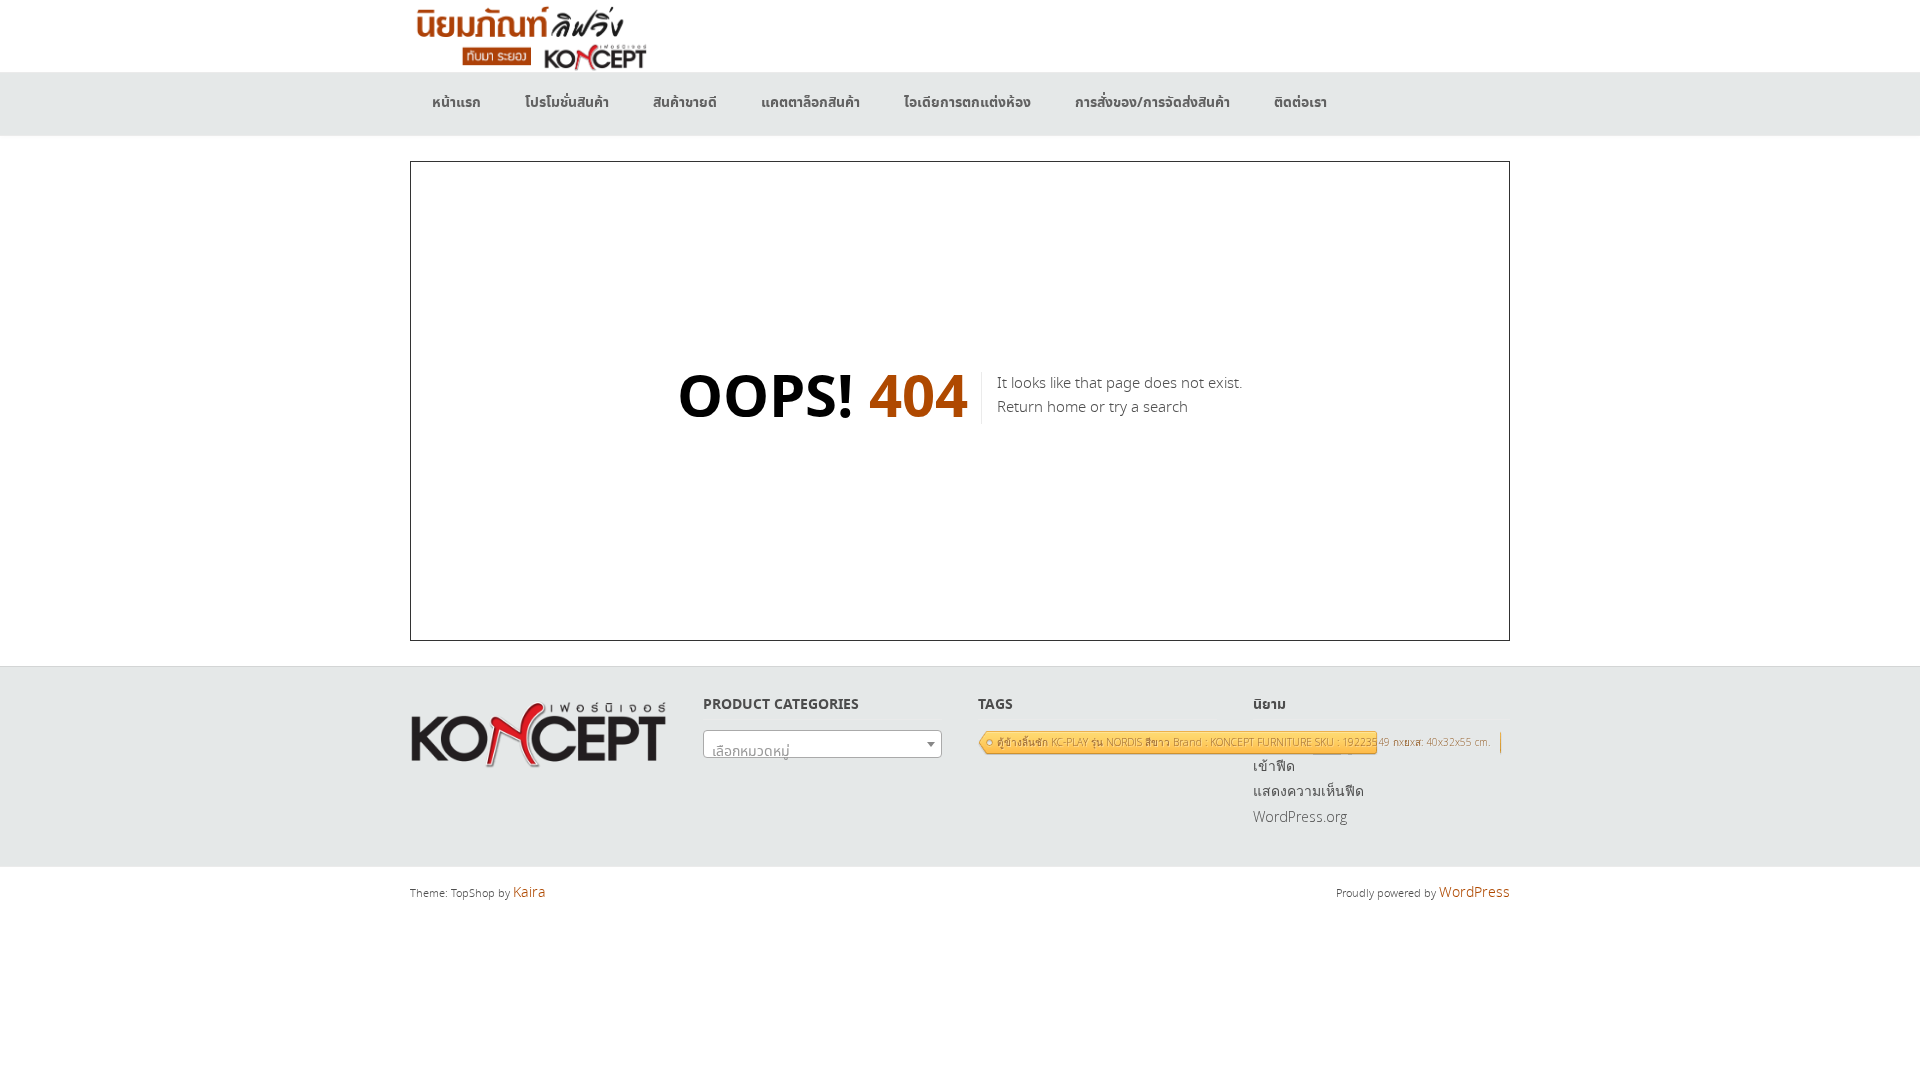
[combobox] (822, 744)
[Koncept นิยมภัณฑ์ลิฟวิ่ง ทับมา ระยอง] (530, 35)
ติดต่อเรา (1300, 103)
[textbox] (822, 752)
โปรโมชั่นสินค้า (567, 103)
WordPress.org (1300, 816)
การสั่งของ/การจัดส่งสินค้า (1152, 103)
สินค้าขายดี (685, 103)
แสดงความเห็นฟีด (1308, 790)
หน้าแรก (456, 103)
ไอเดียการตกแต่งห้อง (967, 103)
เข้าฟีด (1274, 765)
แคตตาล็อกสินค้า (810, 103)
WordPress (1474, 893)
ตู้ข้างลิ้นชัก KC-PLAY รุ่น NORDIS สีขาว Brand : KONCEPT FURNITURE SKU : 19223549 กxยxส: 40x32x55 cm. (1243, 742)
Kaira (529, 893)
